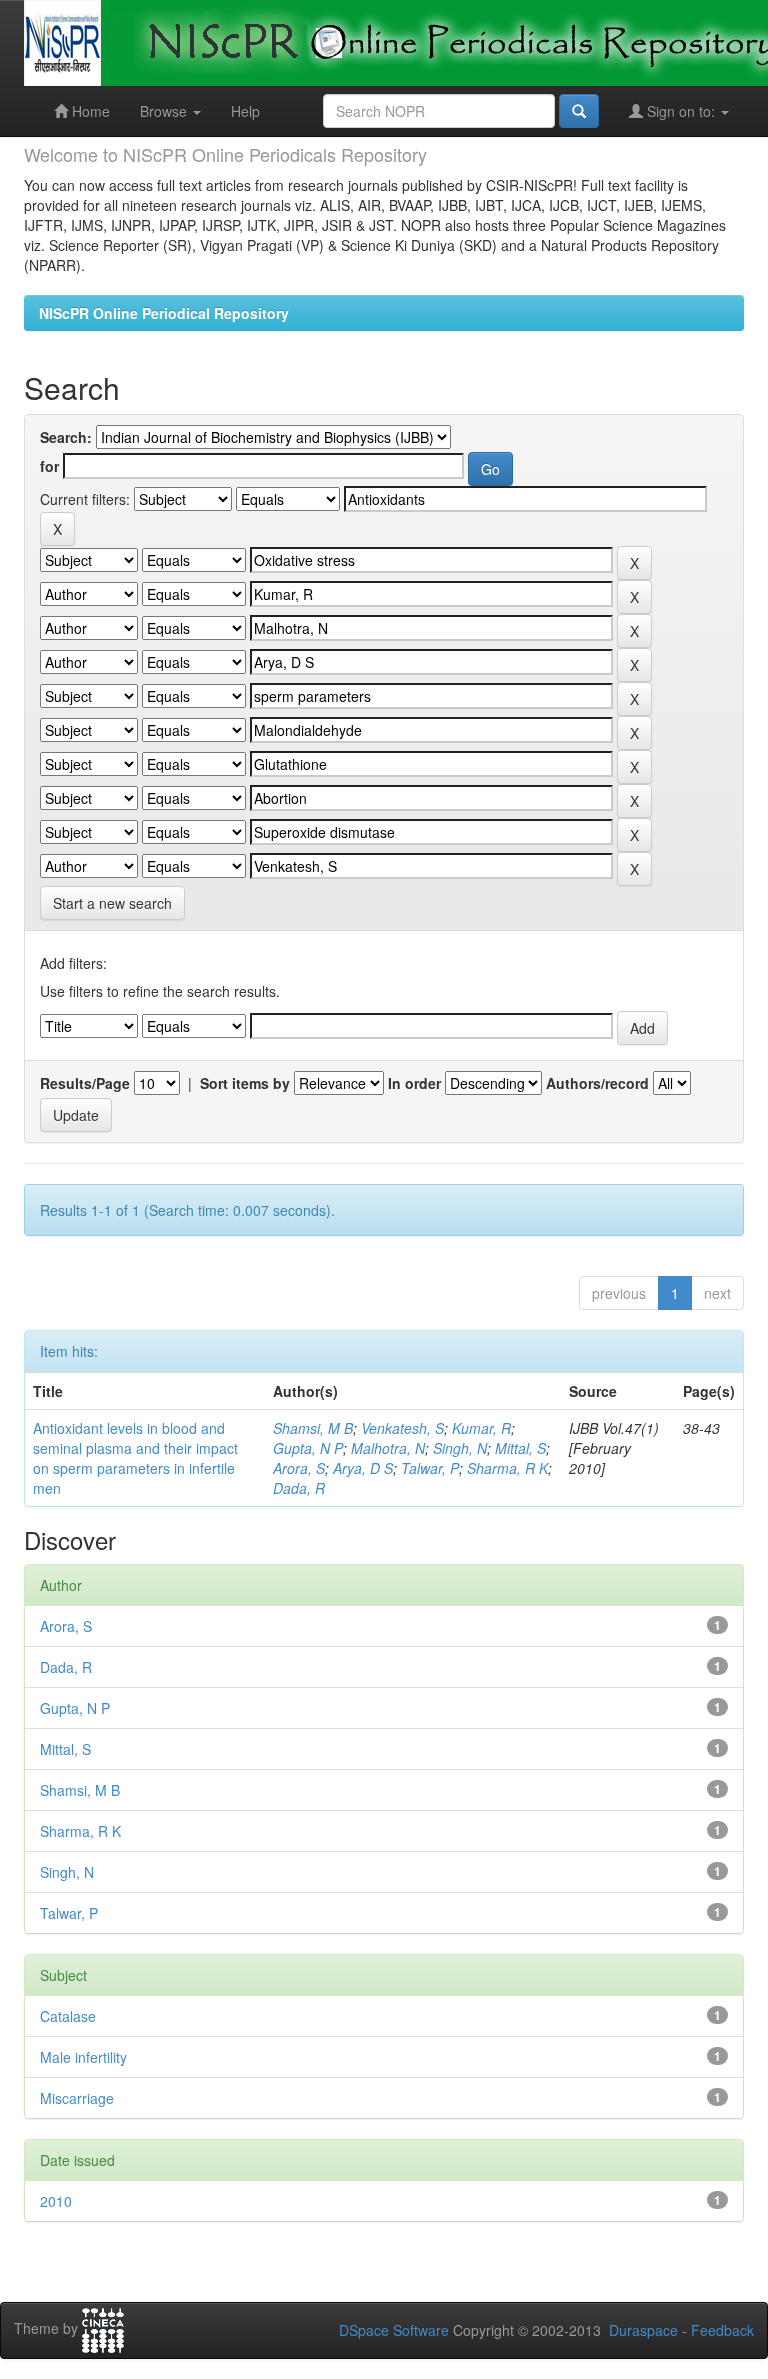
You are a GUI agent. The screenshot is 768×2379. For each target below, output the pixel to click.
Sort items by (245, 1083)
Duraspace (643, 2330)
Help (245, 111)
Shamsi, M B (313, 1428)
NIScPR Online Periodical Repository (164, 313)
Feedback (722, 2330)
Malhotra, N (388, 1448)
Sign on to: (681, 111)
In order (414, 1083)
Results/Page (85, 1083)
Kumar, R (481, 1428)
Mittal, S (520, 1448)
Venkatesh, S (402, 1428)
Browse (165, 111)
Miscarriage (77, 2098)
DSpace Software (394, 2330)
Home (89, 111)
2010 (56, 2201)
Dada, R (299, 1488)
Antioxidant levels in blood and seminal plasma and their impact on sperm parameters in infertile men (135, 1458)
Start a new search (112, 903)
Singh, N (460, 1448)
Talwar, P (430, 1468)
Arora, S (299, 1468)
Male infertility (83, 2057)
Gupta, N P (308, 1448)
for (49, 466)
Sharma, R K (507, 1468)
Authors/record (597, 1083)
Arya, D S (363, 1468)
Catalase (68, 2016)
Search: (66, 437)
